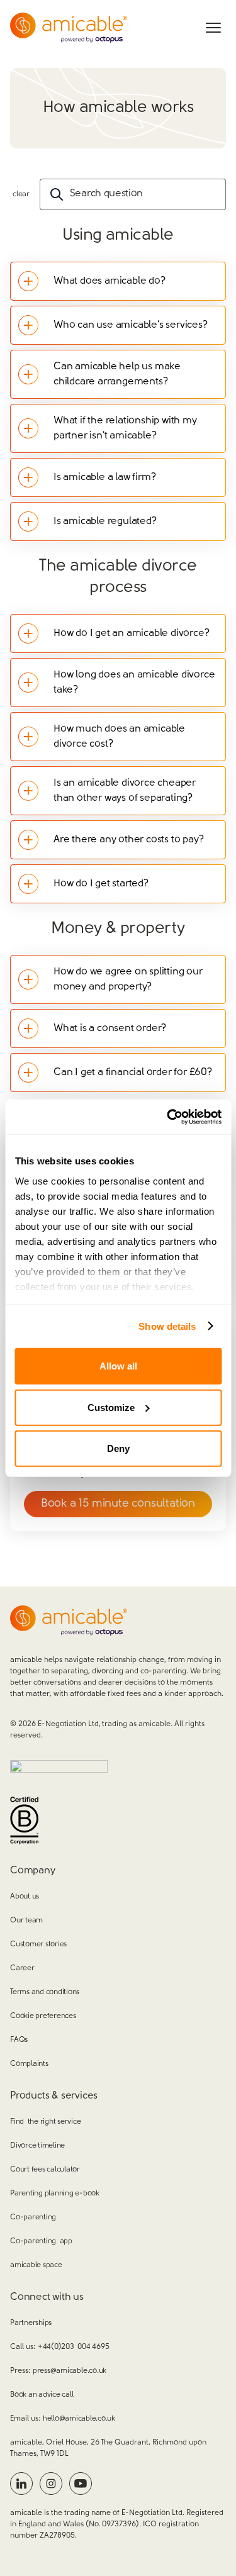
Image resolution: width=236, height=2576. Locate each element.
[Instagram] (51, 2484)
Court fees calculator (45, 2170)
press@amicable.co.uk (70, 2371)
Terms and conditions (45, 1992)
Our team (26, 1921)
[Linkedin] (21, 2484)
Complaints (29, 2064)
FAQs (19, 2040)
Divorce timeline (37, 2146)
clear (21, 194)
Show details (167, 1326)
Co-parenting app (41, 2241)
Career (22, 1968)
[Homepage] (69, 28)
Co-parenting (33, 2217)
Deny (118, 1448)
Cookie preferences (43, 2016)
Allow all (118, 1366)
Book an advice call (42, 2395)
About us (25, 1897)
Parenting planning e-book (55, 2194)
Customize (111, 1407)
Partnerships (31, 2323)
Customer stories (38, 1944)
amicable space (36, 2265)
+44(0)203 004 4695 (73, 2347)
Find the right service (45, 2122)
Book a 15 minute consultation (118, 1504)
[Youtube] (81, 2484)
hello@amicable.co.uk (79, 2419)
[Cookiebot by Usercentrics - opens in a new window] (168, 1117)
